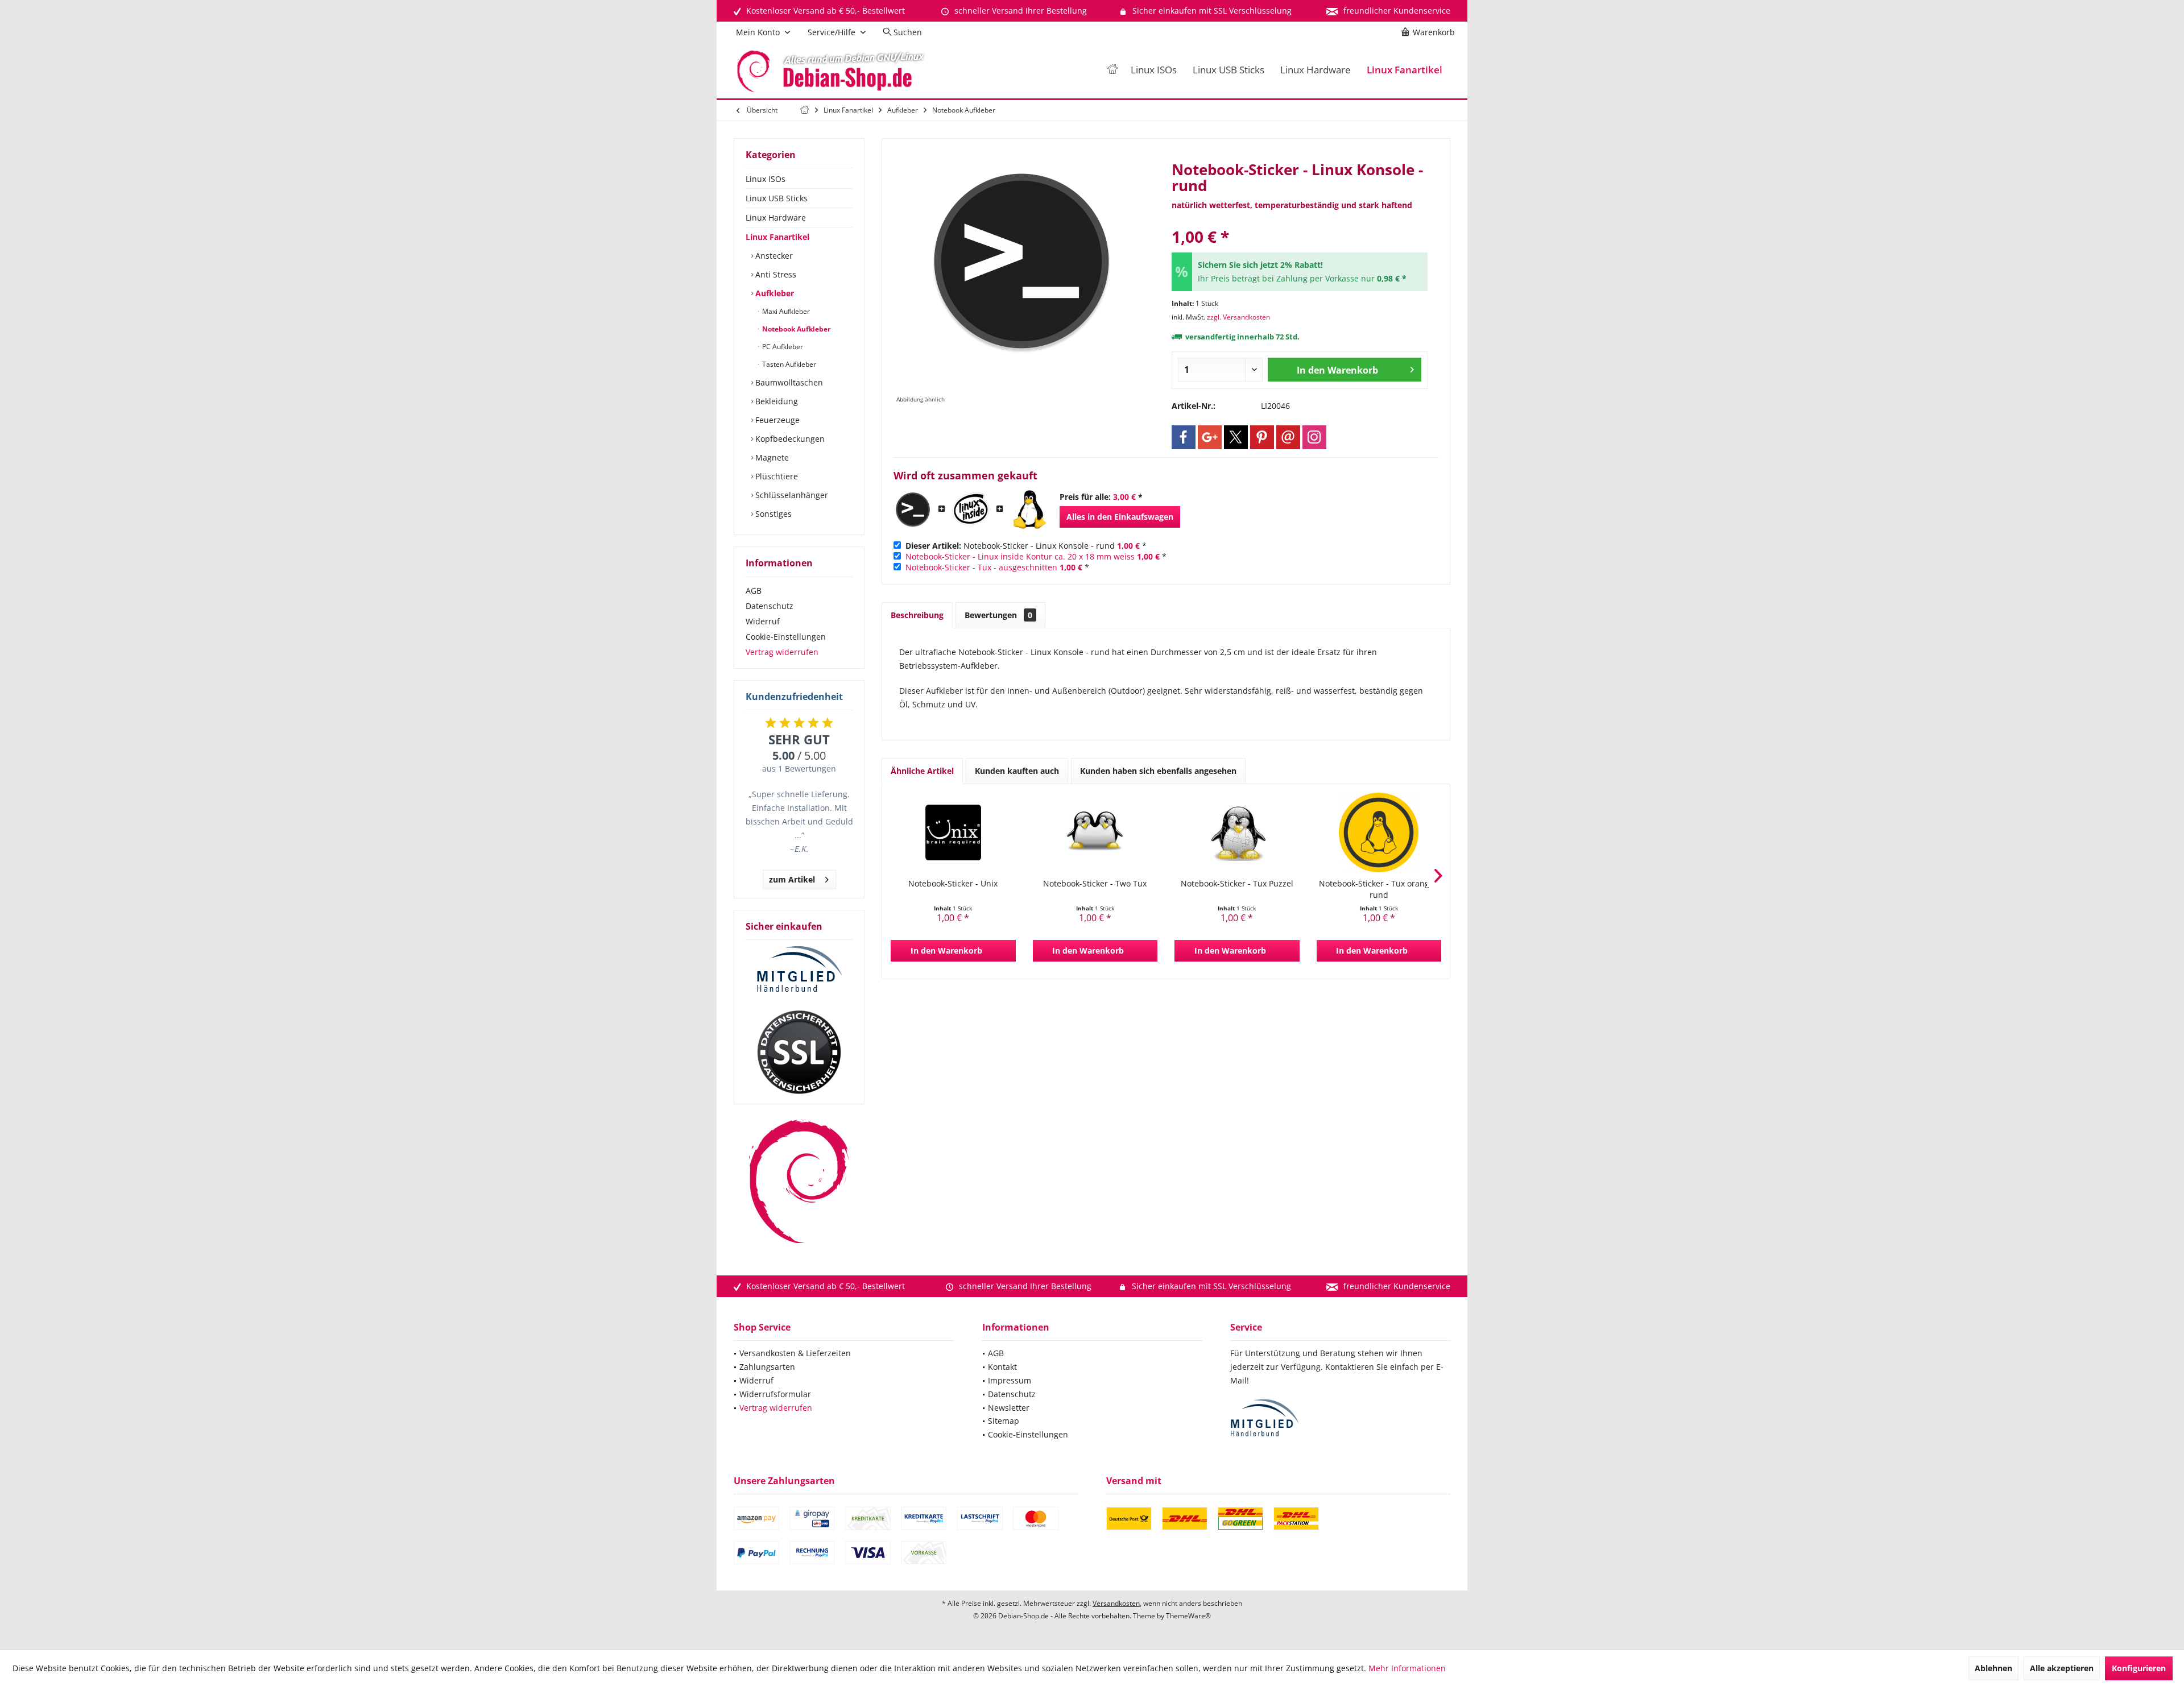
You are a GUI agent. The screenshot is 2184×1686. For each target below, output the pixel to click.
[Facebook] (1184, 437)
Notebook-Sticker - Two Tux (1095, 883)
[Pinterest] (1262, 437)
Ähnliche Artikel (922, 771)
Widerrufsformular (775, 1394)
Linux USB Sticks (777, 198)
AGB (754, 591)
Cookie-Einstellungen (786, 637)
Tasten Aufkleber (788, 364)
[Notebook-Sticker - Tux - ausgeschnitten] (1029, 509)
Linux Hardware (776, 218)
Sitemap (1004, 1421)
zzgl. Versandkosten (1238, 317)
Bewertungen (998, 615)
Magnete (771, 457)
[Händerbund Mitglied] (799, 970)
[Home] (1112, 70)
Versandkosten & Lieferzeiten (795, 1353)
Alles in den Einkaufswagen (1120, 517)
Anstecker (773, 256)
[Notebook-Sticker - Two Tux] (1095, 832)
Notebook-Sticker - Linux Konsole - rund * (1026, 546)
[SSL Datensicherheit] (799, 1053)
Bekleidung (775, 401)
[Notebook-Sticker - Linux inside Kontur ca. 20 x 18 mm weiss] (971, 509)
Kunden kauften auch (1017, 771)
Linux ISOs (766, 179)
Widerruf (763, 621)
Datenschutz (770, 606)
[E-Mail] (1288, 437)
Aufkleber (773, 293)
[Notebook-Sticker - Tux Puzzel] (1237, 832)
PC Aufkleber (782, 347)
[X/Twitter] (1236, 437)
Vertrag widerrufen (782, 652)
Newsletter (1009, 1408)
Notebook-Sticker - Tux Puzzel (1237, 883)
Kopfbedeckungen (789, 439)
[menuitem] (1430, 32)
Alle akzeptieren (2062, 1668)
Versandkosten (1116, 1603)
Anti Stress (775, 274)
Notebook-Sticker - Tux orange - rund (1379, 889)
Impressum (1010, 1380)
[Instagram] (1314, 437)
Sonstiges (772, 514)
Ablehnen (1993, 1668)
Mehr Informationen (1407, 1668)
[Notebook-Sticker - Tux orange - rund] (1379, 832)
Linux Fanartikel (777, 237)
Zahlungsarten (767, 1367)
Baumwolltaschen (788, 382)
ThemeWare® (1188, 1616)
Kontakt (1002, 1367)
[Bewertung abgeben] (1300, 221)
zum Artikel (792, 879)
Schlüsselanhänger (791, 495)
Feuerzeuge (776, 420)
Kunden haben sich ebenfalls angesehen (1158, 771)
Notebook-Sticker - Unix (953, 883)
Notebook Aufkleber (795, 329)
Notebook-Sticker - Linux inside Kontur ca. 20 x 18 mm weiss (1020, 556)
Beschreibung (917, 615)
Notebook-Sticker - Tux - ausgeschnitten (981, 567)
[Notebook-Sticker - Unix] (953, 832)
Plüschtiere (775, 476)
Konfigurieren (2139, 1668)
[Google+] (1210, 437)
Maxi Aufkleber (785, 311)
